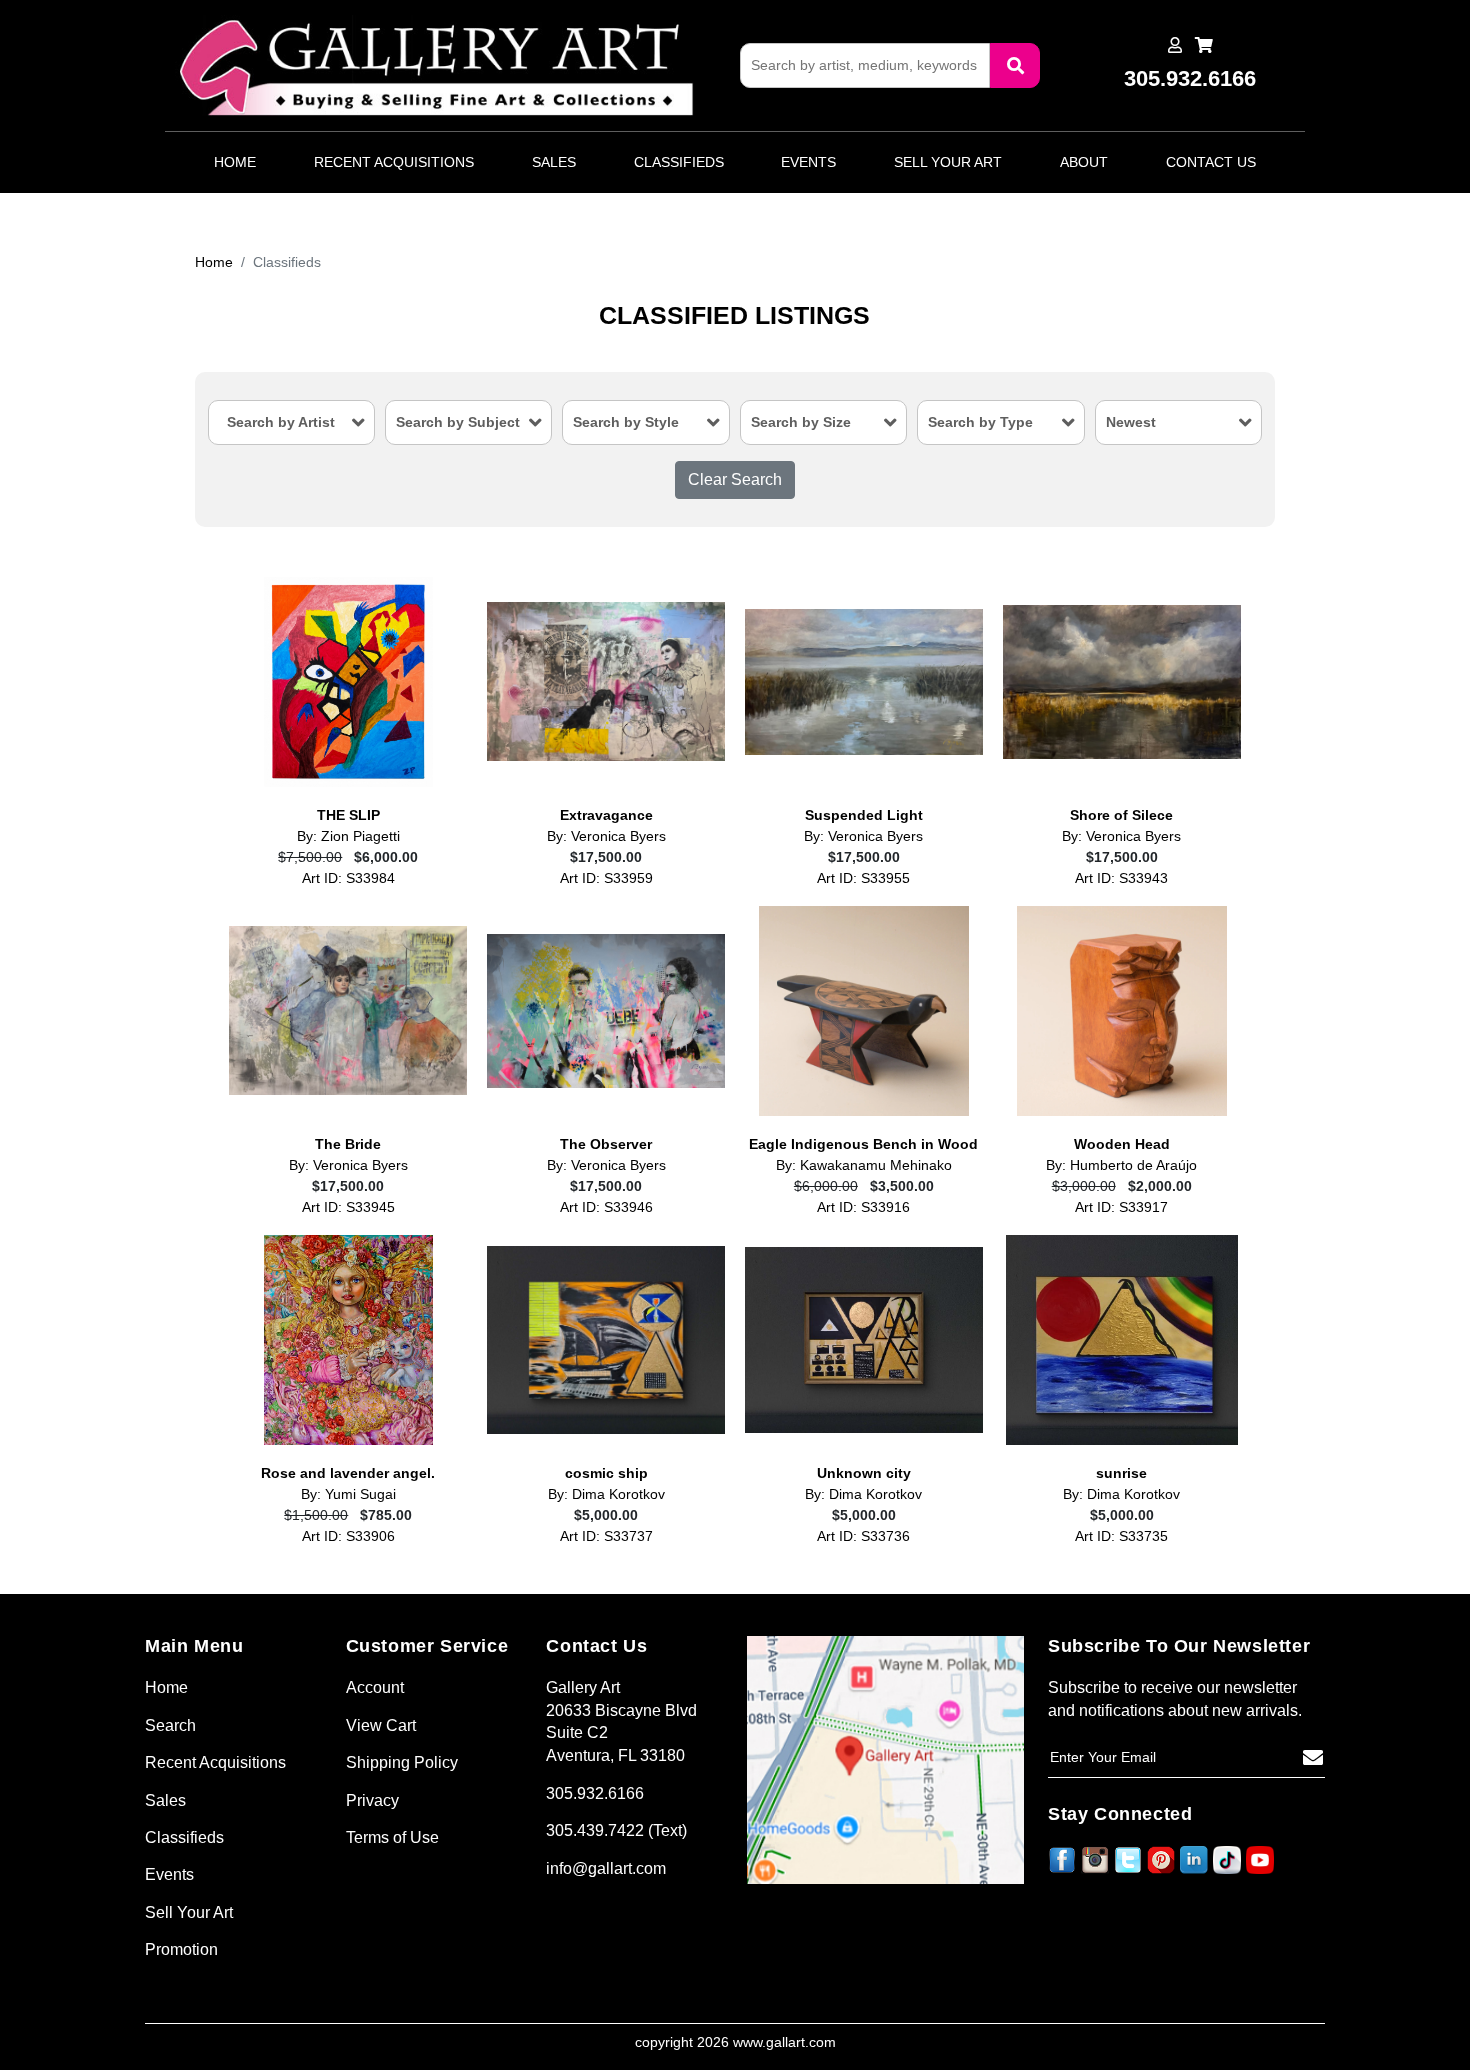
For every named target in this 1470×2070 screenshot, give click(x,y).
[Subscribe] (1313, 1758)
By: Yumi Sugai (348, 1494)
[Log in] (1175, 45)
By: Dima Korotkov (606, 1494)
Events (808, 162)
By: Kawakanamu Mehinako (864, 1165)
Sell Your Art (948, 162)
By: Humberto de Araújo (1121, 1165)
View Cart (381, 1725)
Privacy (372, 1800)
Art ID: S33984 (348, 878)
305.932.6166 (595, 1793)
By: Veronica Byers (606, 836)
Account (375, 1687)
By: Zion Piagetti (348, 836)
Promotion (181, 1949)
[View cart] (1204, 45)
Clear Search (735, 479)
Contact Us (1211, 162)
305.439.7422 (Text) (616, 1830)
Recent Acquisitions (394, 162)
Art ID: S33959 (606, 878)
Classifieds (679, 162)
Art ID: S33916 (863, 1207)
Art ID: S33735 (1121, 1536)
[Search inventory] (1015, 65)
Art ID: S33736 (863, 1536)
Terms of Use (392, 1837)
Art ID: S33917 (1121, 1207)
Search (170, 1725)
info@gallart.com (606, 1868)
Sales (554, 162)
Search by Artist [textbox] (281, 422)
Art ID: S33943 (1121, 878)
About (1084, 162)
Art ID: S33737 (606, 1536)
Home (235, 162)
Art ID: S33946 (606, 1207)
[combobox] (291, 422)
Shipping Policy (402, 1762)
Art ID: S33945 (348, 1207)
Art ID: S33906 (348, 1536)
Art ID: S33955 (863, 878)
